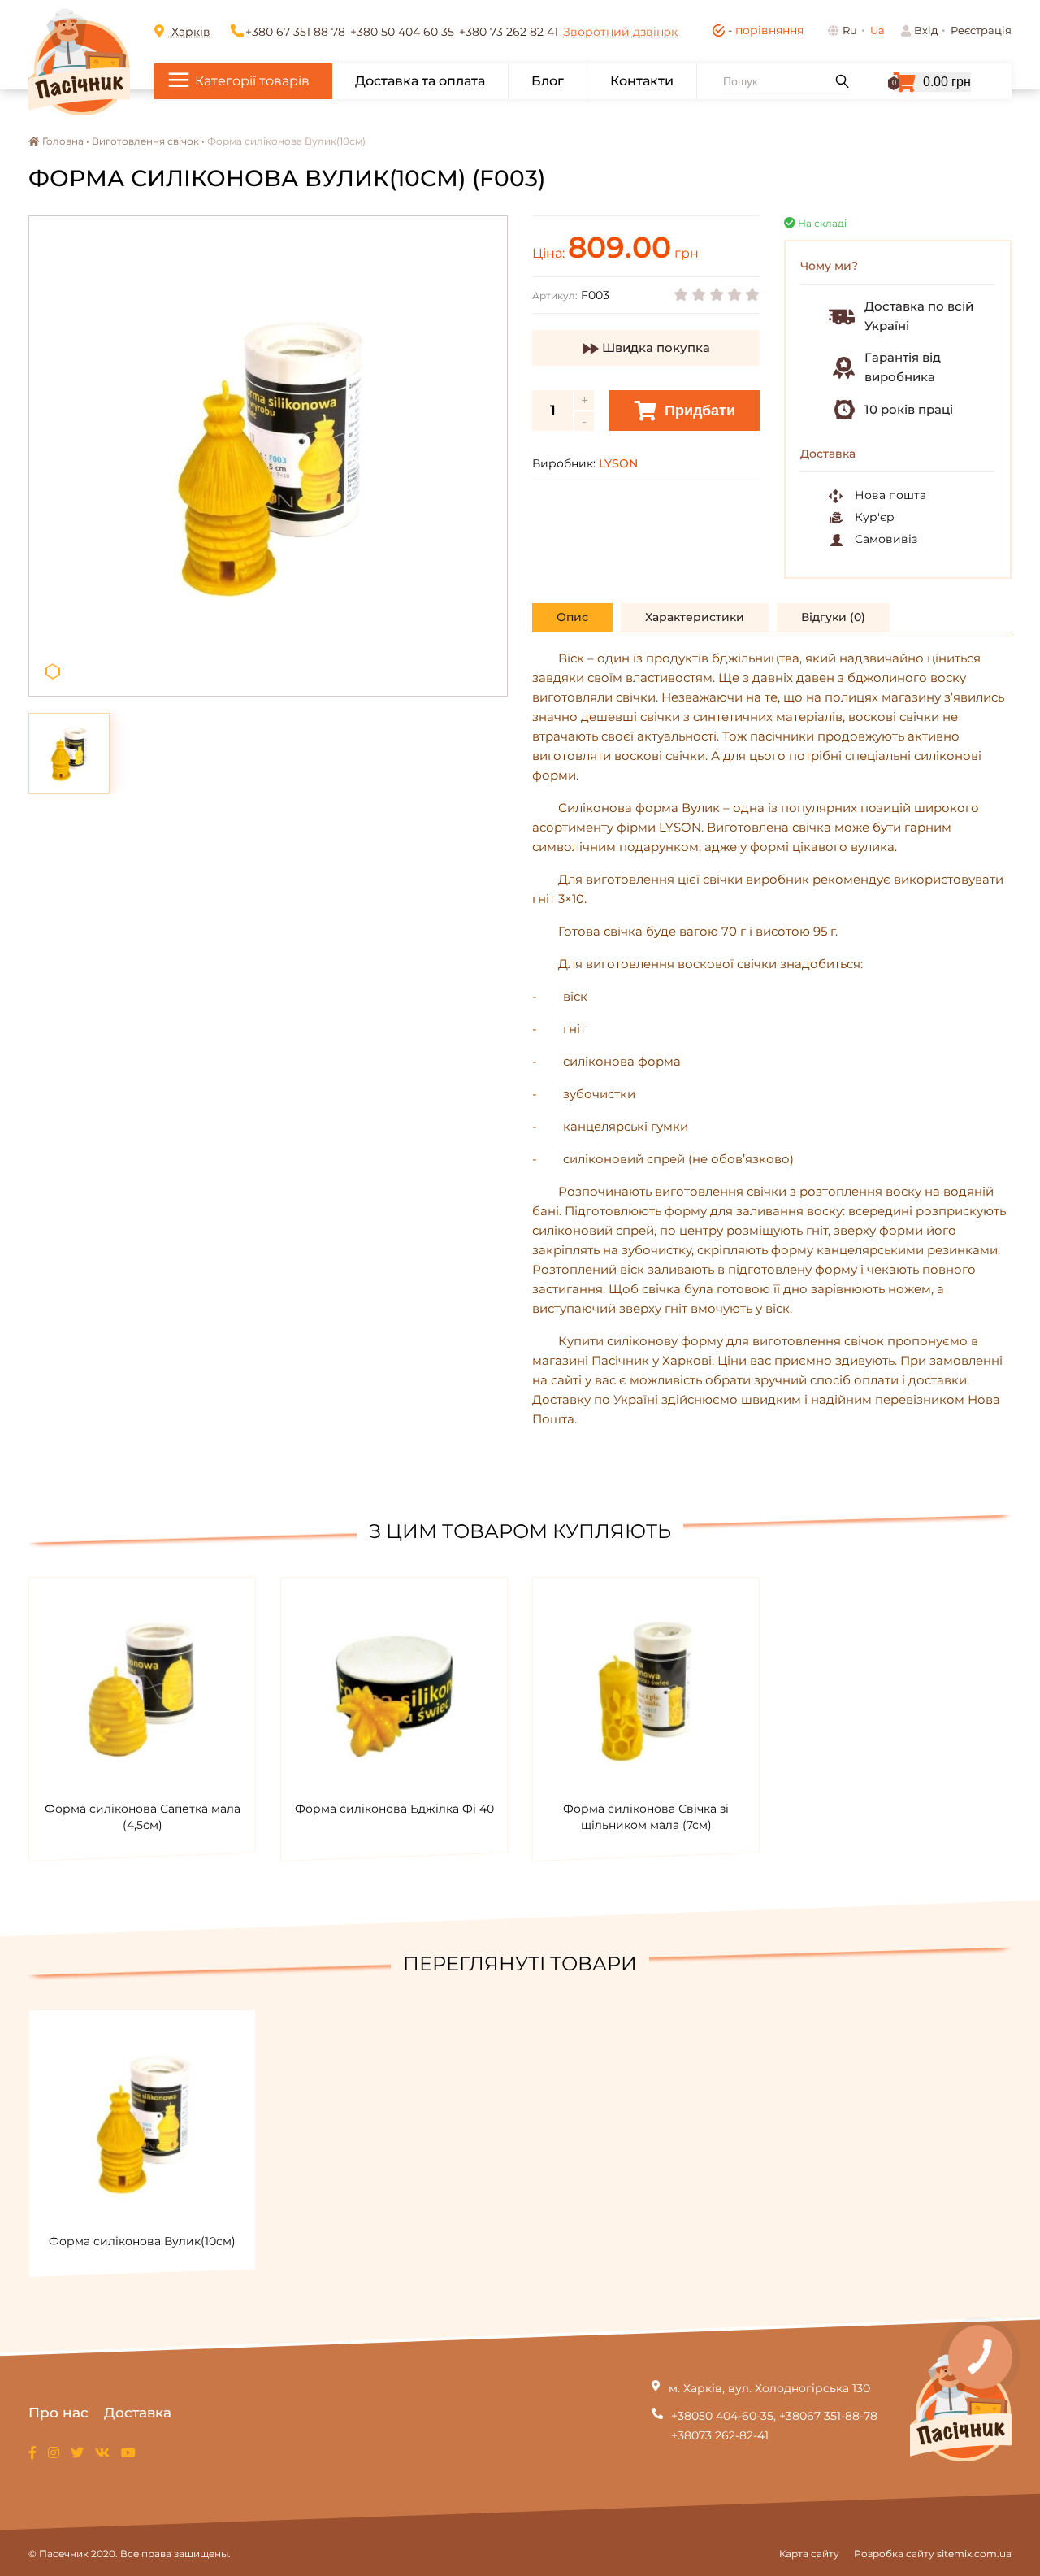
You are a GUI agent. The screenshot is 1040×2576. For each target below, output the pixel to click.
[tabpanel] (268, 456)
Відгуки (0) (833, 617)
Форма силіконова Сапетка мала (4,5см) (143, 1817)
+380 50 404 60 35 (402, 32)
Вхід (926, 30)
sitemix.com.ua (974, 2554)
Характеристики (695, 617)
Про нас (58, 2413)
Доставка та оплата (420, 81)
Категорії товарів (252, 81)
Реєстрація (981, 30)
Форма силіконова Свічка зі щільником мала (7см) (646, 1817)
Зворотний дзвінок (620, 32)
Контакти (642, 81)
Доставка (138, 2413)
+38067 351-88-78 (828, 2416)
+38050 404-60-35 (722, 2416)
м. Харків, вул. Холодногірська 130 (769, 2388)
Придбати (698, 411)
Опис (572, 617)
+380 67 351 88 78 (295, 32)
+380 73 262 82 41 (509, 32)
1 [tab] (53, 672)
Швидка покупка (654, 348)
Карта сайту (809, 2554)
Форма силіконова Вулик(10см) (142, 2241)
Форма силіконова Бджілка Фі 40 (394, 1809)
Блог (548, 81)
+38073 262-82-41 (720, 2435)
